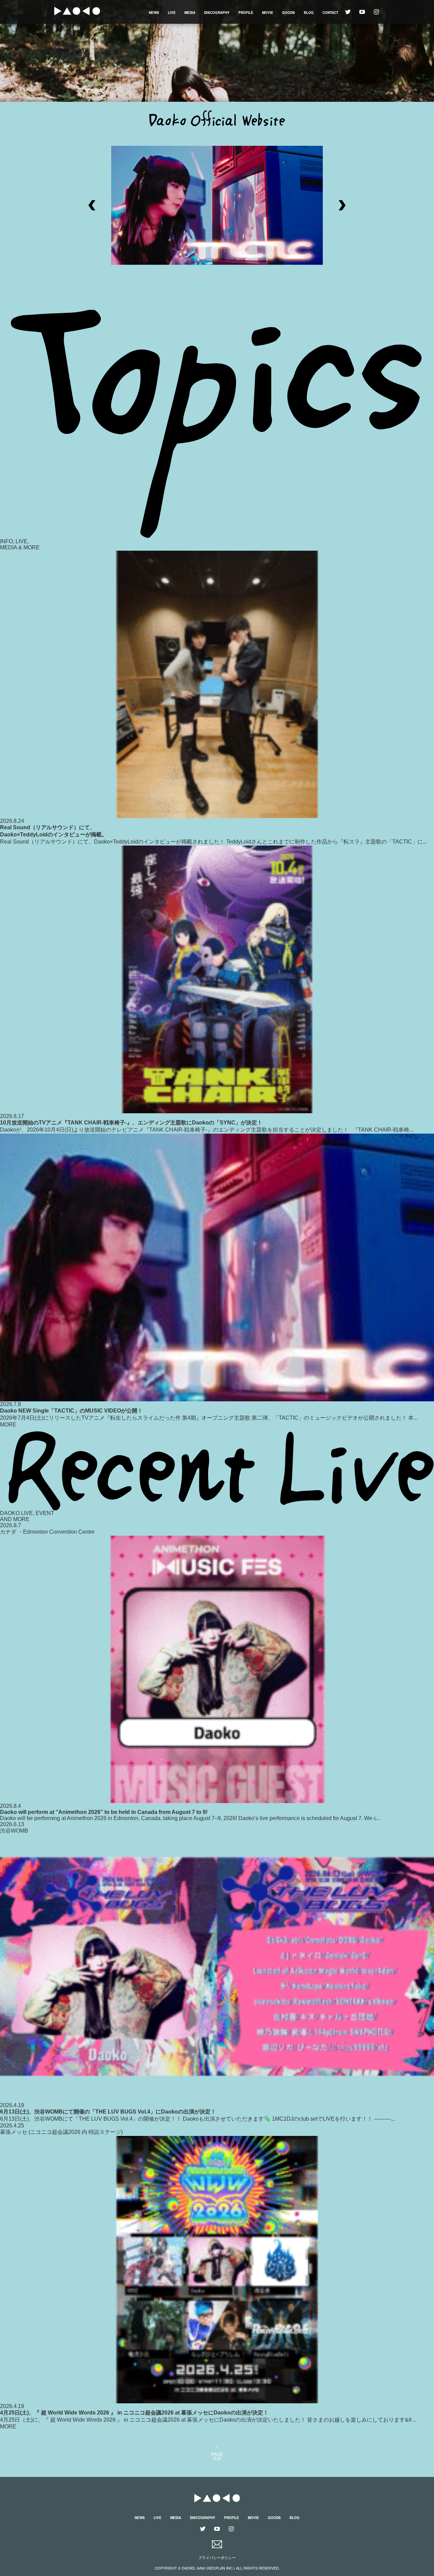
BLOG (309, 13)
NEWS (154, 13)
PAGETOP (217, 2456)
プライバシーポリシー (217, 2558)
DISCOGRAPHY (217, 13)
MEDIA (190, 13)
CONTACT (330, 13)
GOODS (289, 13)
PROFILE (246, 13)
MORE (8, 1425)
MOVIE (268, 13)
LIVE (172, 13)
